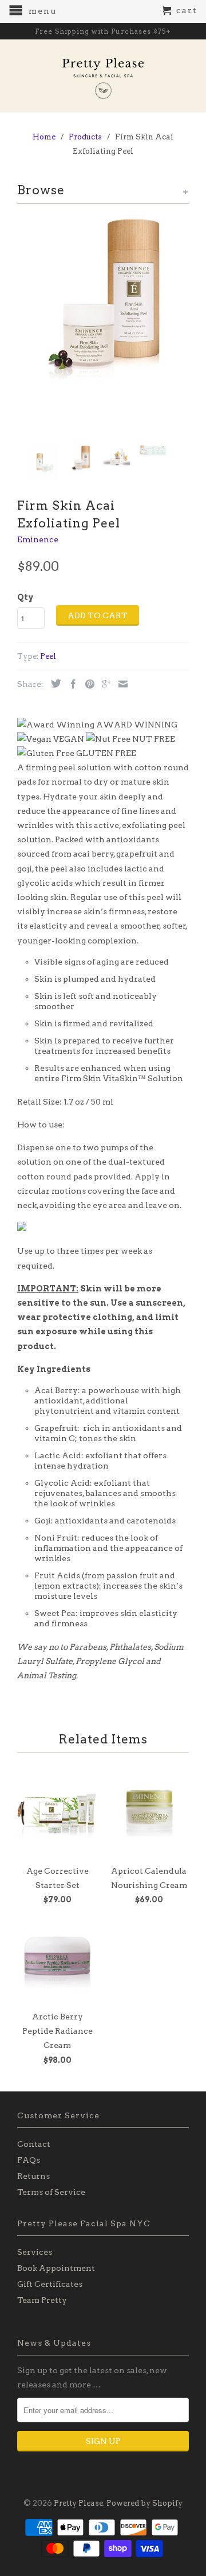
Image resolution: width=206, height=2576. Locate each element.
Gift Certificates (50, 2284)
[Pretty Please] (103, 76)
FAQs (29, 2160)
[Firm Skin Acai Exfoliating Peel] (103, 302)
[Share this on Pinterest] (87, 684)
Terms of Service (51, 2192)
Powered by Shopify (144, 2503)
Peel (48, 656)
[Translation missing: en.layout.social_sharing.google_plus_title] (104, 684)
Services (35, 2252)
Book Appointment (56, 2268)
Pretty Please (78, 2503)
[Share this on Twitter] (53, 683)
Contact (34, 2144)
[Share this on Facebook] (70, 684)
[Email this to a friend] (120, 684)
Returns (33, 2176)
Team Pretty (42, 2300)
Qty (25, 597)
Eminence (38, 539)
